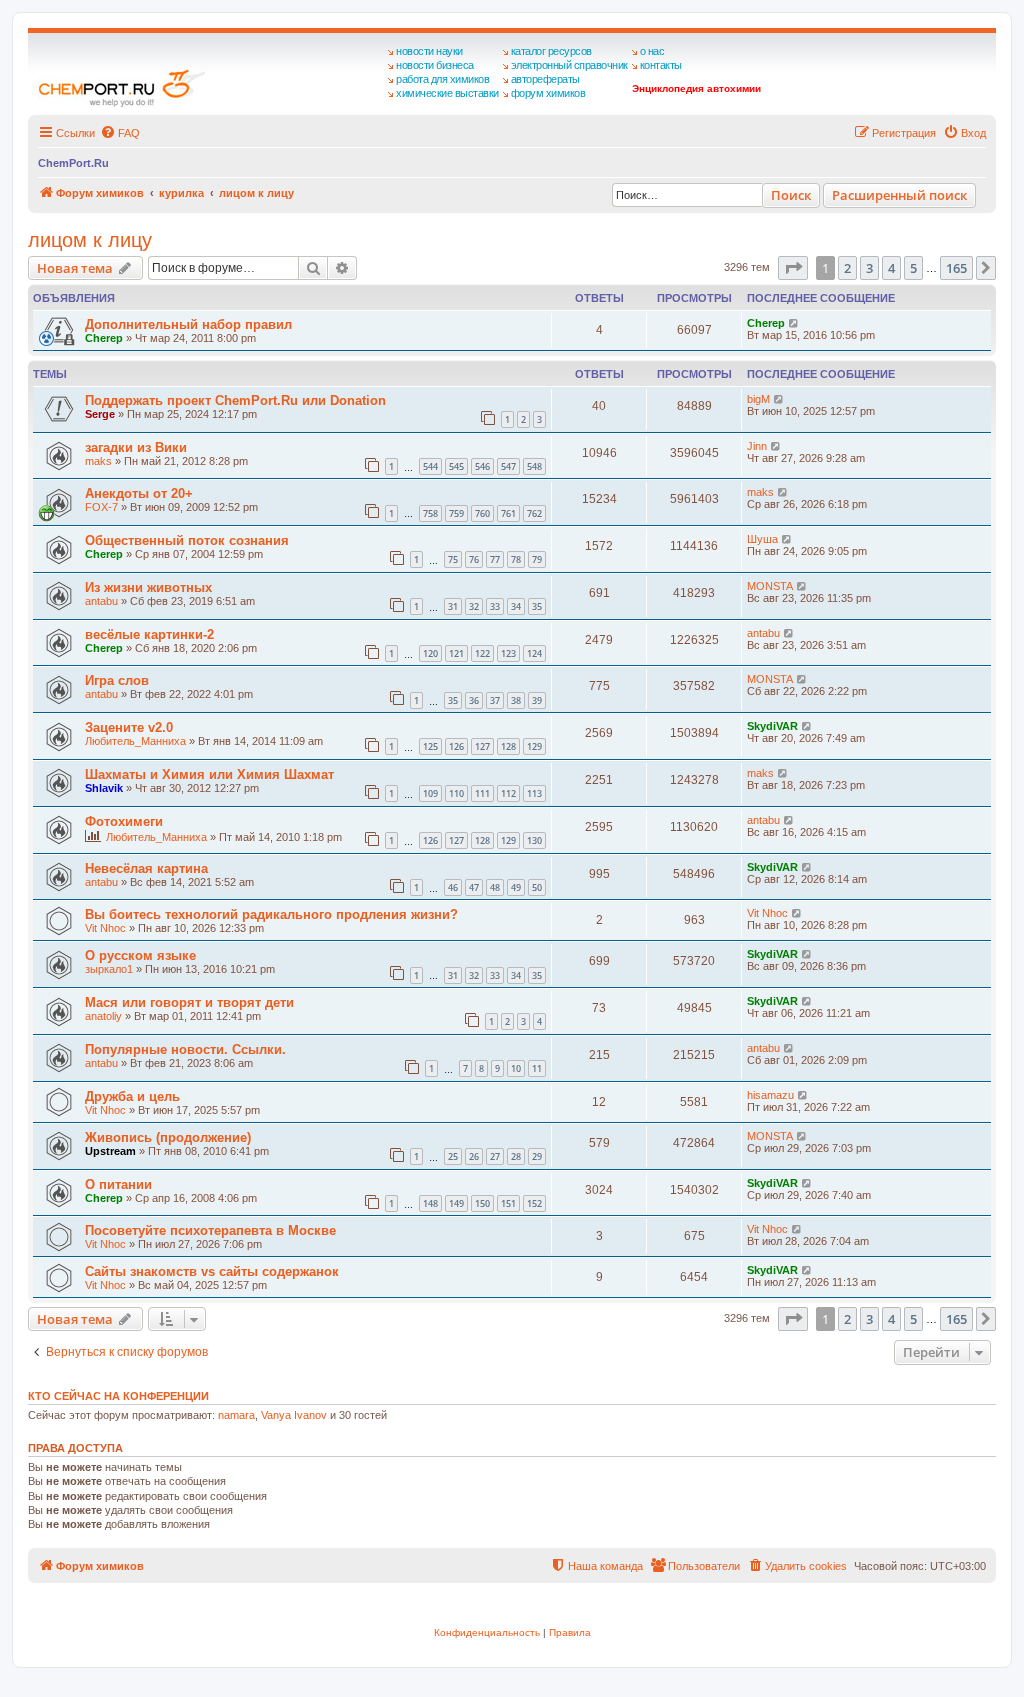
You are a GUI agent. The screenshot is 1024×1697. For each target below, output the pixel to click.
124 (534, 653)
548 (534, 466)
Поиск (791, 195)
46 (453, 887)
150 (482, 1203)
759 (456, 513)
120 (430, 653)
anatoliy (103, 1016)
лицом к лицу (90, 240)
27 (495, 1156)
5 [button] (913, 268)
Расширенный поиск (899, 195)
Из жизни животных (148, 587)
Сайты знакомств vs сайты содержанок (212, 1271)
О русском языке (140, 955)
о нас (652, 51)
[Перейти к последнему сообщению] (794, 323)
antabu (101, 601)
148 (430, 1203)
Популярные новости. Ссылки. (185, 1049)
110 (456, 793)
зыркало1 (109, 969)
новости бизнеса (435, 65)
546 (482, 466)
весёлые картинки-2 (149, 634)
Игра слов (117, 680)
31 (453, 606)
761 (508, 513)
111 (482, 793)
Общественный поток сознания (187, 540)
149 (456, 1203)
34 (516, 606)
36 (474, 700)
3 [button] (869, 268)
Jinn (757, 446)
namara (236, 1415)
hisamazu (770, 1095)
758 (430, 513)
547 (508, 466)
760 (482, 513)
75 (453, 559)
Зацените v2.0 (129, 727)
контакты (661, 65)
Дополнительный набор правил (188, 324)
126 (456, 746)
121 (456, 653)
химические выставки (447, 93)
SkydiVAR (772, 726)
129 (534, 746)
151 (508, 1203)
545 (456, 466)
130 (534, 840)
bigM (758, 399)
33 (495, 606)
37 (495, 700)
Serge (100, 414)
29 (537, 1156)
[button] (793, 268)
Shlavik (104, 788)
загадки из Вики (136, 447)
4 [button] (891, 268)
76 (474, 559)
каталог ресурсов (551, 51)
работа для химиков (442, 79)
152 (534, 1203)
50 (537, 887)
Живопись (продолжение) (168, 1137)
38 (516, 700)
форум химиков (548, 93)
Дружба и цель (132, 1096)
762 (534, 513)
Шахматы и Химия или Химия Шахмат (209, 774)
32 (474, 606)
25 (453, 1156)
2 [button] (847, 268)
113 (534, 793)
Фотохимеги (124, 821)
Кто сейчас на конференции (118, 1396)
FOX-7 (101, 507)
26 (474, 1156)
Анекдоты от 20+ (139, 493)
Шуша (762, 539)
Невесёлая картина (146, 868)
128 (508, 746)
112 (508, 793)
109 (430, 793)
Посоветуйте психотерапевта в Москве (210, 1230)
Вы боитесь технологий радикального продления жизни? (271, 914)
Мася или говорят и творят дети (189, 1002)
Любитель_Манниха (135, 741)
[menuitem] (120, 133)
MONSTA (770, 586)
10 (516, 1068)
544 (430, 466)
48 (495, 887)
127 (482, 746)
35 (537, 606)
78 (516, 559)
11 (537, 1068)
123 (508, 653)
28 (516, 1156)
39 (537, 700)
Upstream (110, 1151)
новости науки (429, 51)
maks (98, 461)
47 (474, 887)
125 (430, 746)
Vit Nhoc (105, 928)
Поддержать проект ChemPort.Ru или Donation (235, 400)
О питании (118, 1184)
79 (537, 559)
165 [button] (956, 268)
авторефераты (545, 79)
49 (516, 887)
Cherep (104, 338)
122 (482, 653)
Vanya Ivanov (294, 1415)
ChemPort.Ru (73, 163)
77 (495, 559)
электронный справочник (569, 65)
